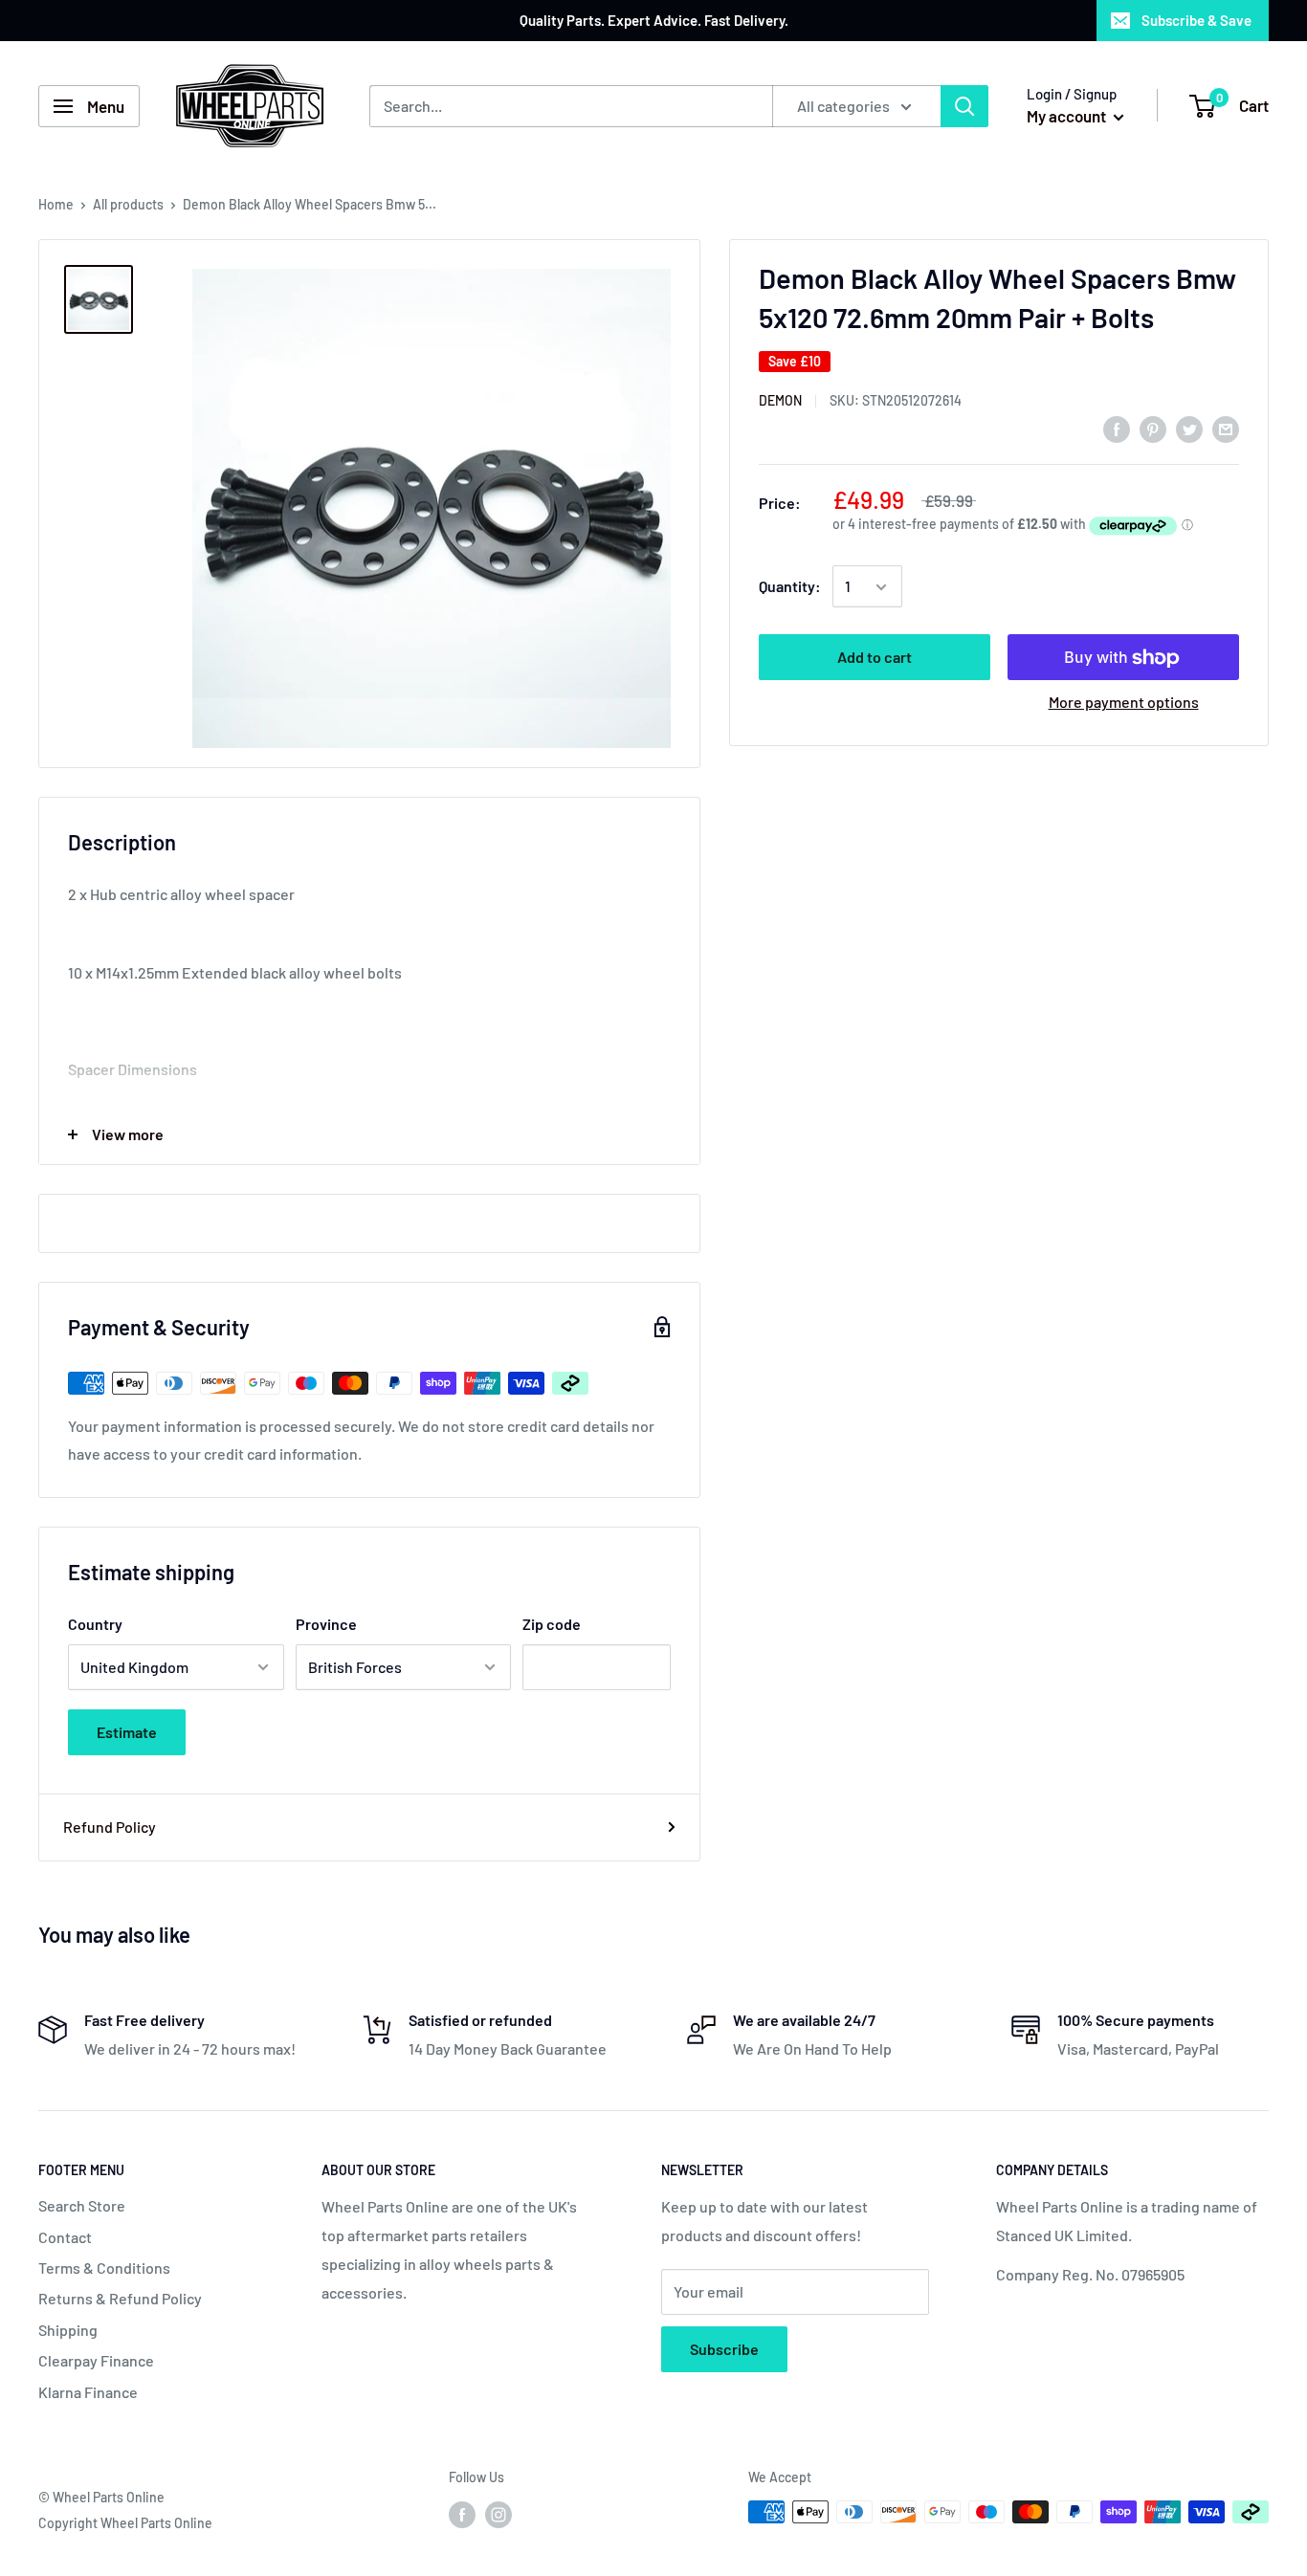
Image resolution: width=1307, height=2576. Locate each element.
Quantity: (790, 587)
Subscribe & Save (1196, 20)
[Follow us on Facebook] (462, 2514)
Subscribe (724, 2349)
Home (56, 204)
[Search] (964, 106)
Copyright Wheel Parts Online (125, 2523)
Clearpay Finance (96, 2360)
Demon (780, 400)
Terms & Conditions (104, 2268)
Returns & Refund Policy (120, 2298)
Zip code (552, 1624)
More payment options (1124, 703)
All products (128, 204)
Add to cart (875, 658)
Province (326, 1624)
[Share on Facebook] (1117, 428)
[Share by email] (1226, 428)
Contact (65, 2237)
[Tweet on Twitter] (1189, 428)
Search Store (82, 2205)
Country (95, 1624)
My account (1068, 116)
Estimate (127, 1732)
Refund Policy (110, 1827)
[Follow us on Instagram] (498, 2514)
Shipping (68, 2330)
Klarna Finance (88, 2392)
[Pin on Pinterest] (1153, 428)
